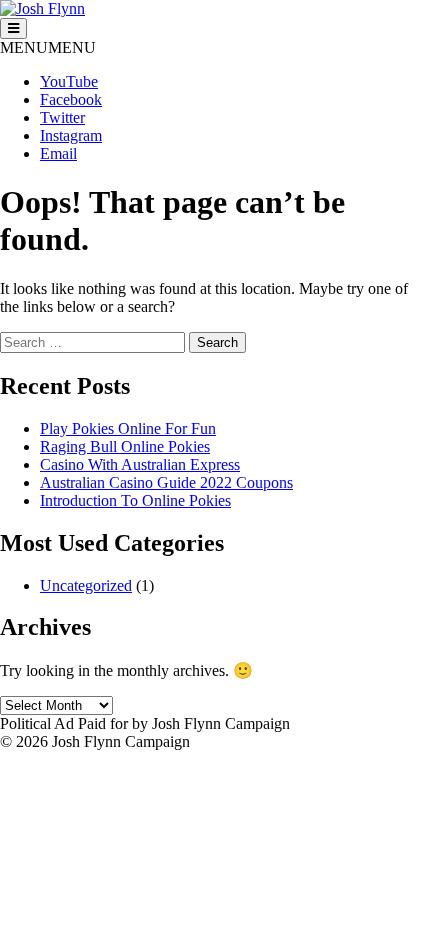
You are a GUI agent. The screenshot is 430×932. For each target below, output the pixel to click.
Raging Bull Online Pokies (125, 446)
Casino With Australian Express (140, 464)
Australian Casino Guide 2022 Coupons (166, 482)
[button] (48, 47)
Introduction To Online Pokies (135, 500)
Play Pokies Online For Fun (128, 428)
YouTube (69, 81)
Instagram (71, 135)
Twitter (62, 117)
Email (58, 153)
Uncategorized (86, 585)
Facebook (71, 99)
